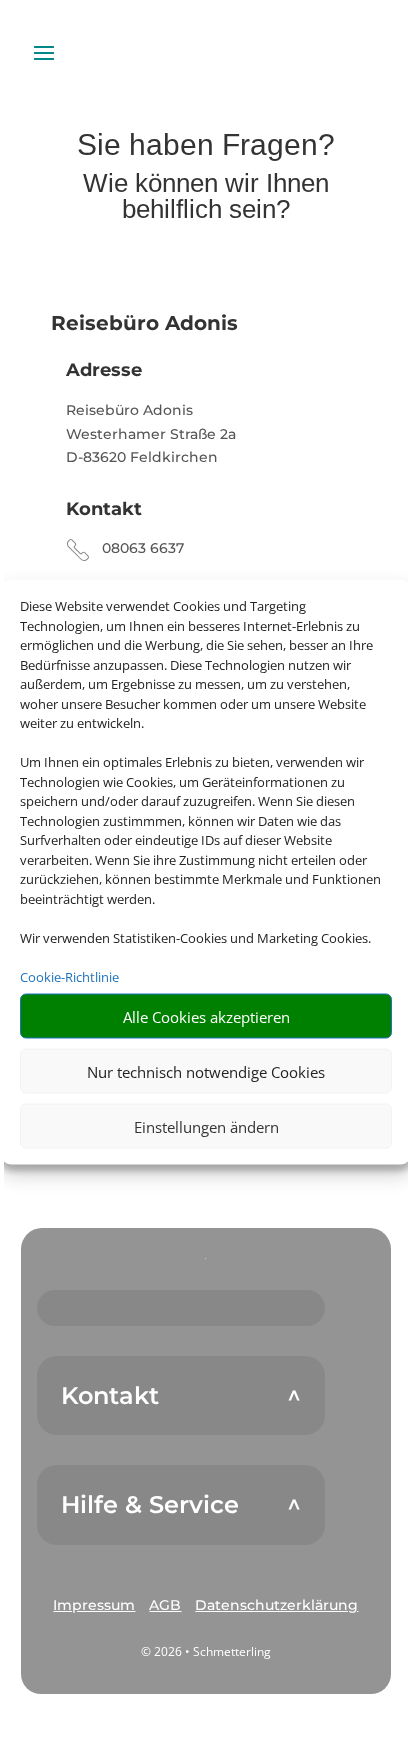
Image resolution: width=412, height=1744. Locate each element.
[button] (94, 1606)
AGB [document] (165, 1605)
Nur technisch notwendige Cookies (206, 1071)
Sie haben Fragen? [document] (206, 145)
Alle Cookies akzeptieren (206, 1016)
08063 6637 (143, 548)
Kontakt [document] (104, 509)
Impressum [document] (94, 1605)
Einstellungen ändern (206, 1126)
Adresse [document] (104, 370)
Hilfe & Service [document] (150, 1505)
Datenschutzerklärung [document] (276, 1605)
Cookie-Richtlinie (69, 976)
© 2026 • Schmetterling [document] (206, 1651)
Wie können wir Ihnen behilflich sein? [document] (206, 197)
